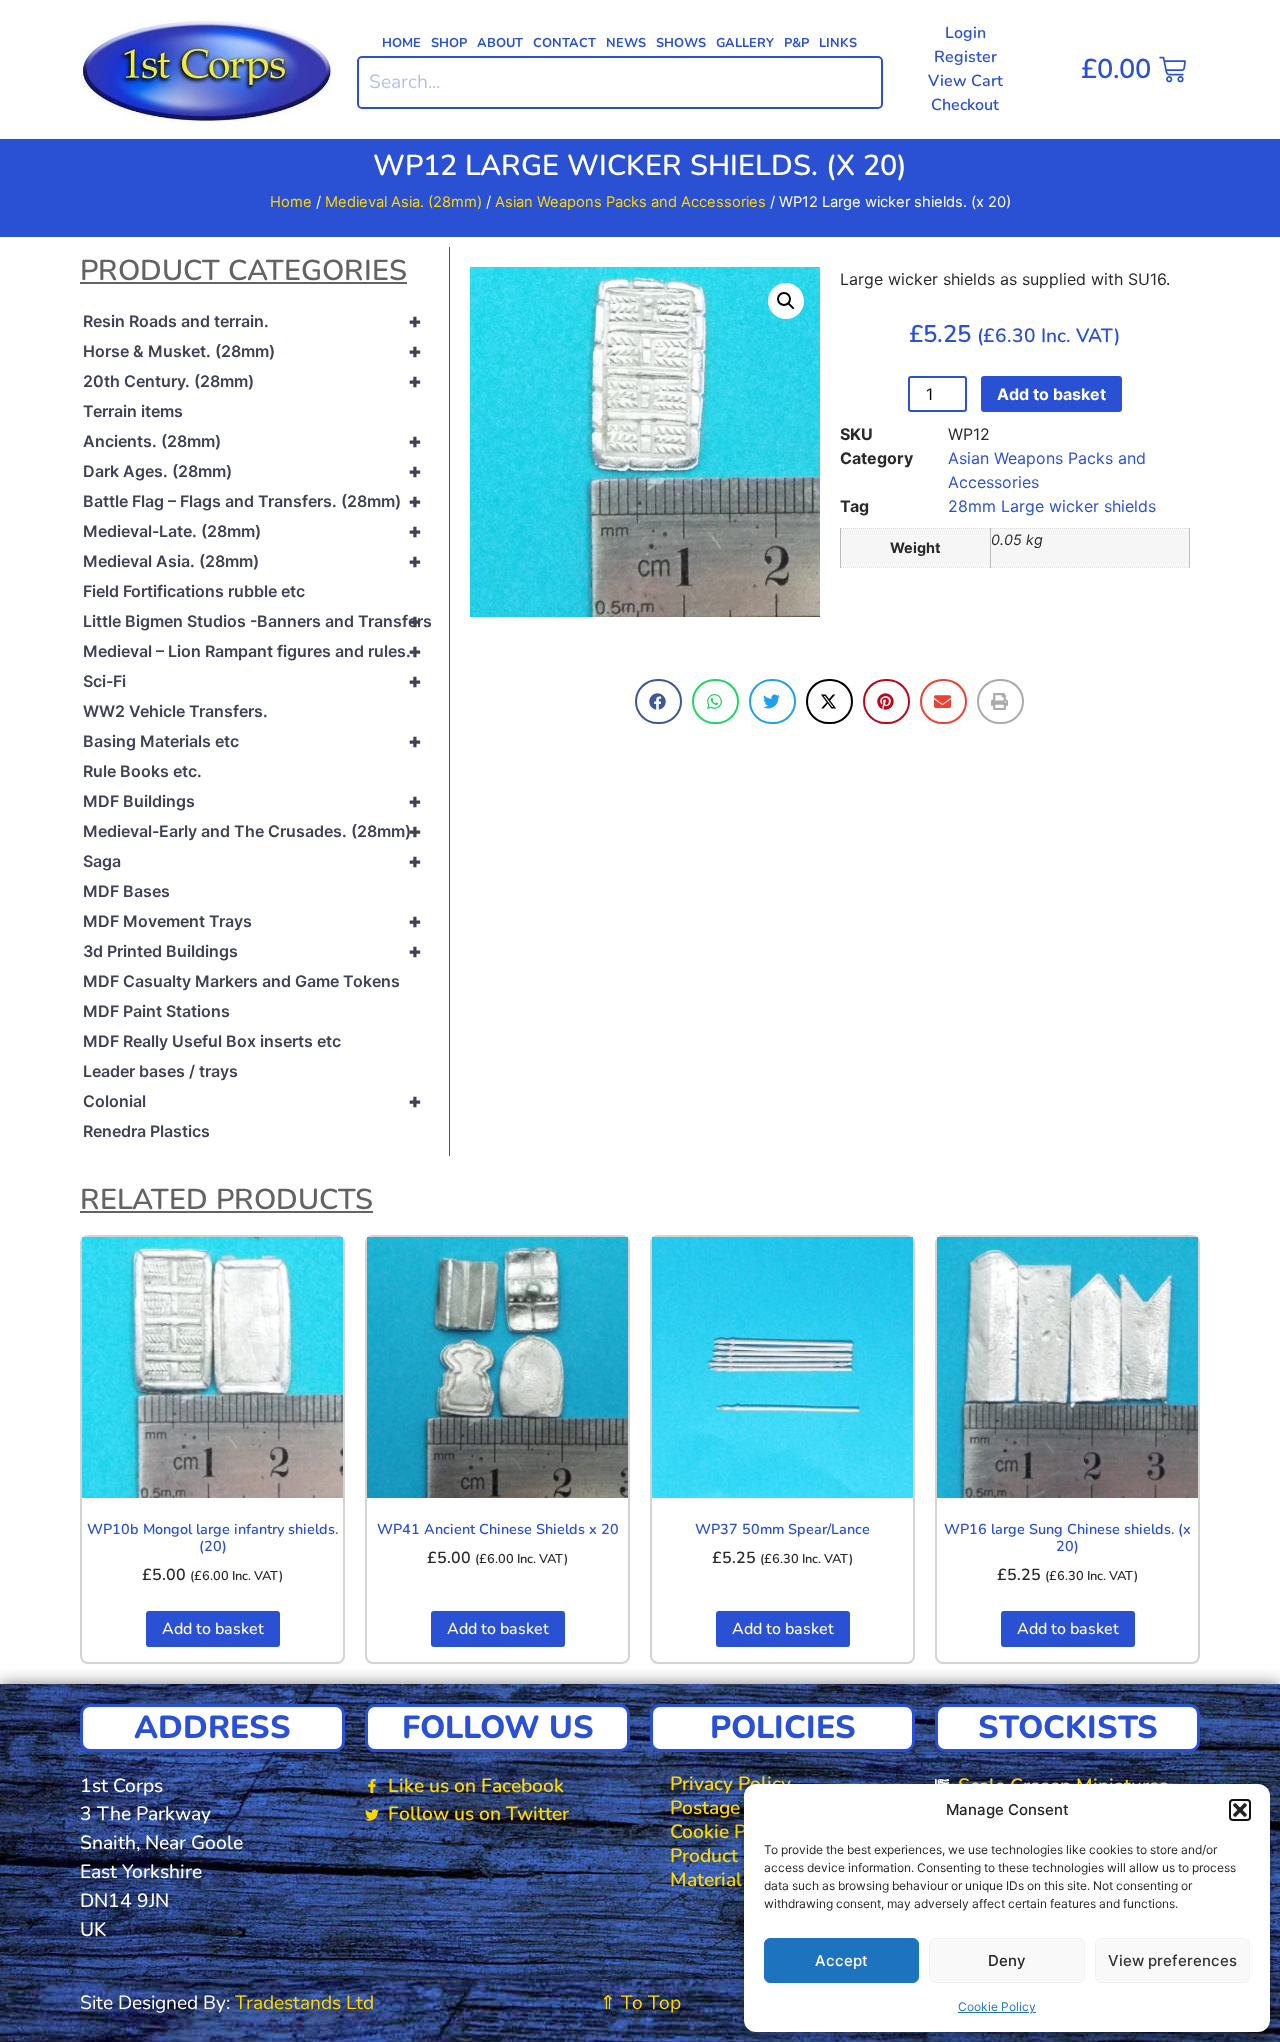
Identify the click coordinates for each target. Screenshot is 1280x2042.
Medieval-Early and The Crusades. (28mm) (252, 831)
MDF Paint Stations (156, 1011)
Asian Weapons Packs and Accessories (630, 202)
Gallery (745, 43)
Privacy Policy (730, 1784)
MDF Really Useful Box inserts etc (212, 1041)
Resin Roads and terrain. (252, 321)
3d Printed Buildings (252, 951)
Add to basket (1051, 394)
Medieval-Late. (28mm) (252, 531)
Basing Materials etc (252, 741)
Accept (841, 1960)
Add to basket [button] (213, 1629)
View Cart (965, 81)
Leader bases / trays (160, 1071)
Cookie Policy (997, 2006)
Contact (564, 43)
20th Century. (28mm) (252, 381)
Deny (1007, 1960)
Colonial (252, 1101)
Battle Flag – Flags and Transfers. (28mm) (252, 501)
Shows (681, 43)
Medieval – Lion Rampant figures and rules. (252, 651)
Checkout (965, 105)
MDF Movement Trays (252, 921)
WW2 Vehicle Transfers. (175, 711)
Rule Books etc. (142, 771)
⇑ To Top (640, 2003)
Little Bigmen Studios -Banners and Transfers (257, 621)
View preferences (1172, 1960)
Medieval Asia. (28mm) (403, 202)
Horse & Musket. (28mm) (252, 351)
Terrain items (133, 411)
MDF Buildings (252, 801)
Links (838, 43)
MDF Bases (126, 891)
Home (401, 43)
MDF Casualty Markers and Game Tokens (241, 981)
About (500, 43)
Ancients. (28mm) (252, 441)
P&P (796, 43)
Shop (449, 43)
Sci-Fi (252, 681)
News (626, 43)
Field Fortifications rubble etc (194, 591)
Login (965, 33)
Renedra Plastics (146, 1131)
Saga (252, 861)
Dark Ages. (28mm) (252, 471)
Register (965, 57)
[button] (1240, 1810)
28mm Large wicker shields (1052, 506)
